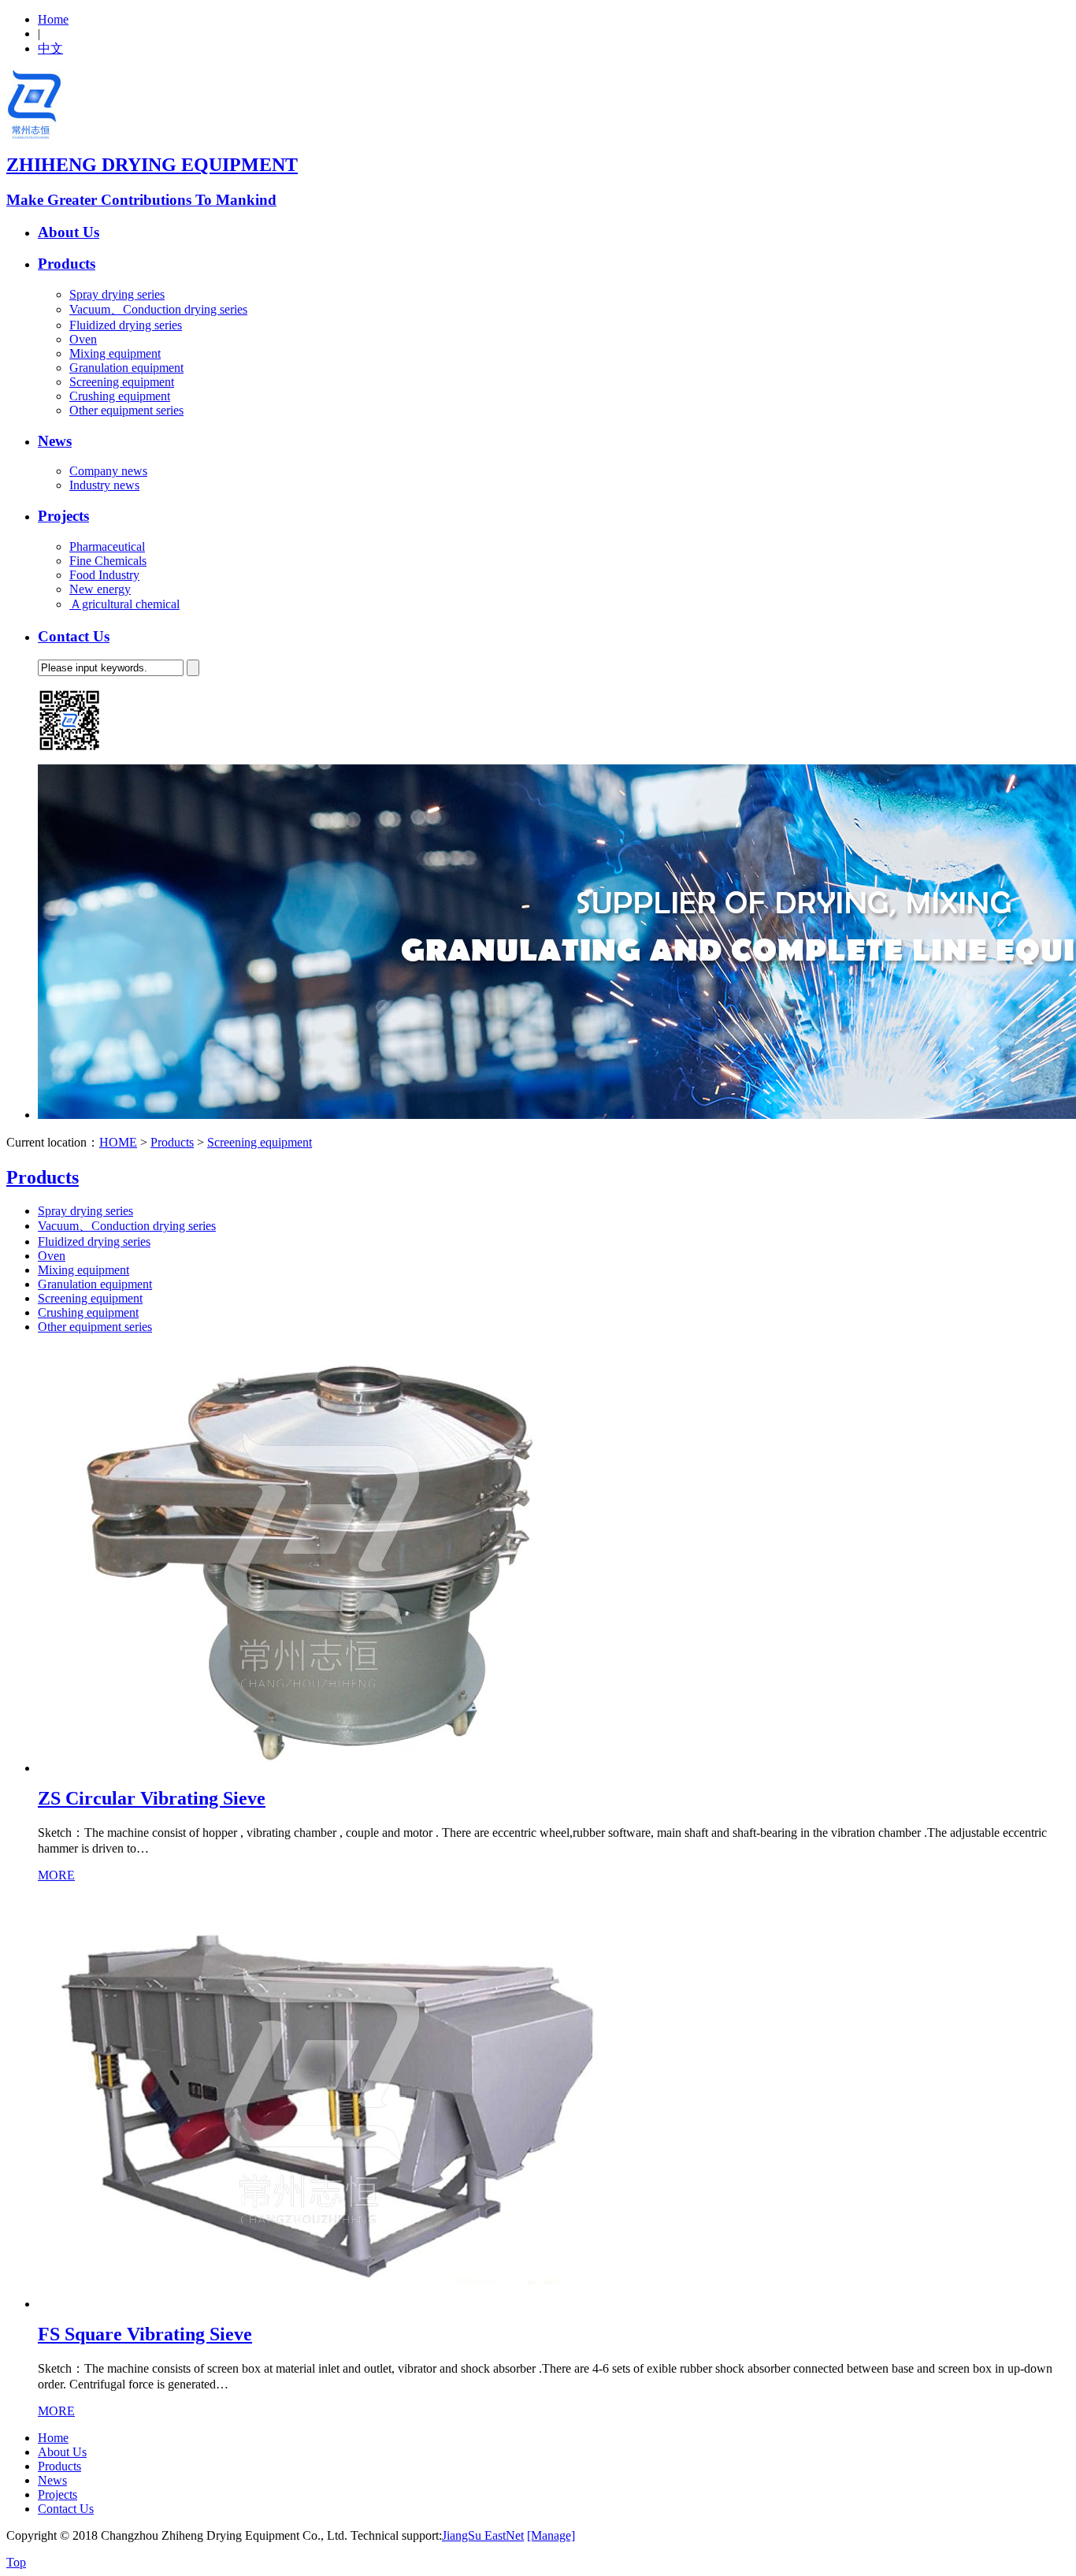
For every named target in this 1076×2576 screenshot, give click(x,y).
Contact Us (74, 636)
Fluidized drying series (126, 325)
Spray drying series (117, 294)
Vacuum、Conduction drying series (158, 309)
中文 (50, 48)
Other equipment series (126, 410)
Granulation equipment (126, 368)
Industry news (104, 485)
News (55, 441)
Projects (63, 516)
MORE (56, 1875)
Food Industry (104, 575)
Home (53, 19)
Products (67, 264)
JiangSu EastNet (483, 2535)
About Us (69, 232)
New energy (100, 589)
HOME (118, 1142)
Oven (83, 339)
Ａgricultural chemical (124, 604)
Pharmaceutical (107, 546)
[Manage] (551, 2535)
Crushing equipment (120, 396)
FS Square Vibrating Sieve (145, 2334)
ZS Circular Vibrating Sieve (152, 1798)
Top (16, 2562)
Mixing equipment (115, 353)
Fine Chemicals (108, 561)
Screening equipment (122, 382)
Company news (108, 471)
